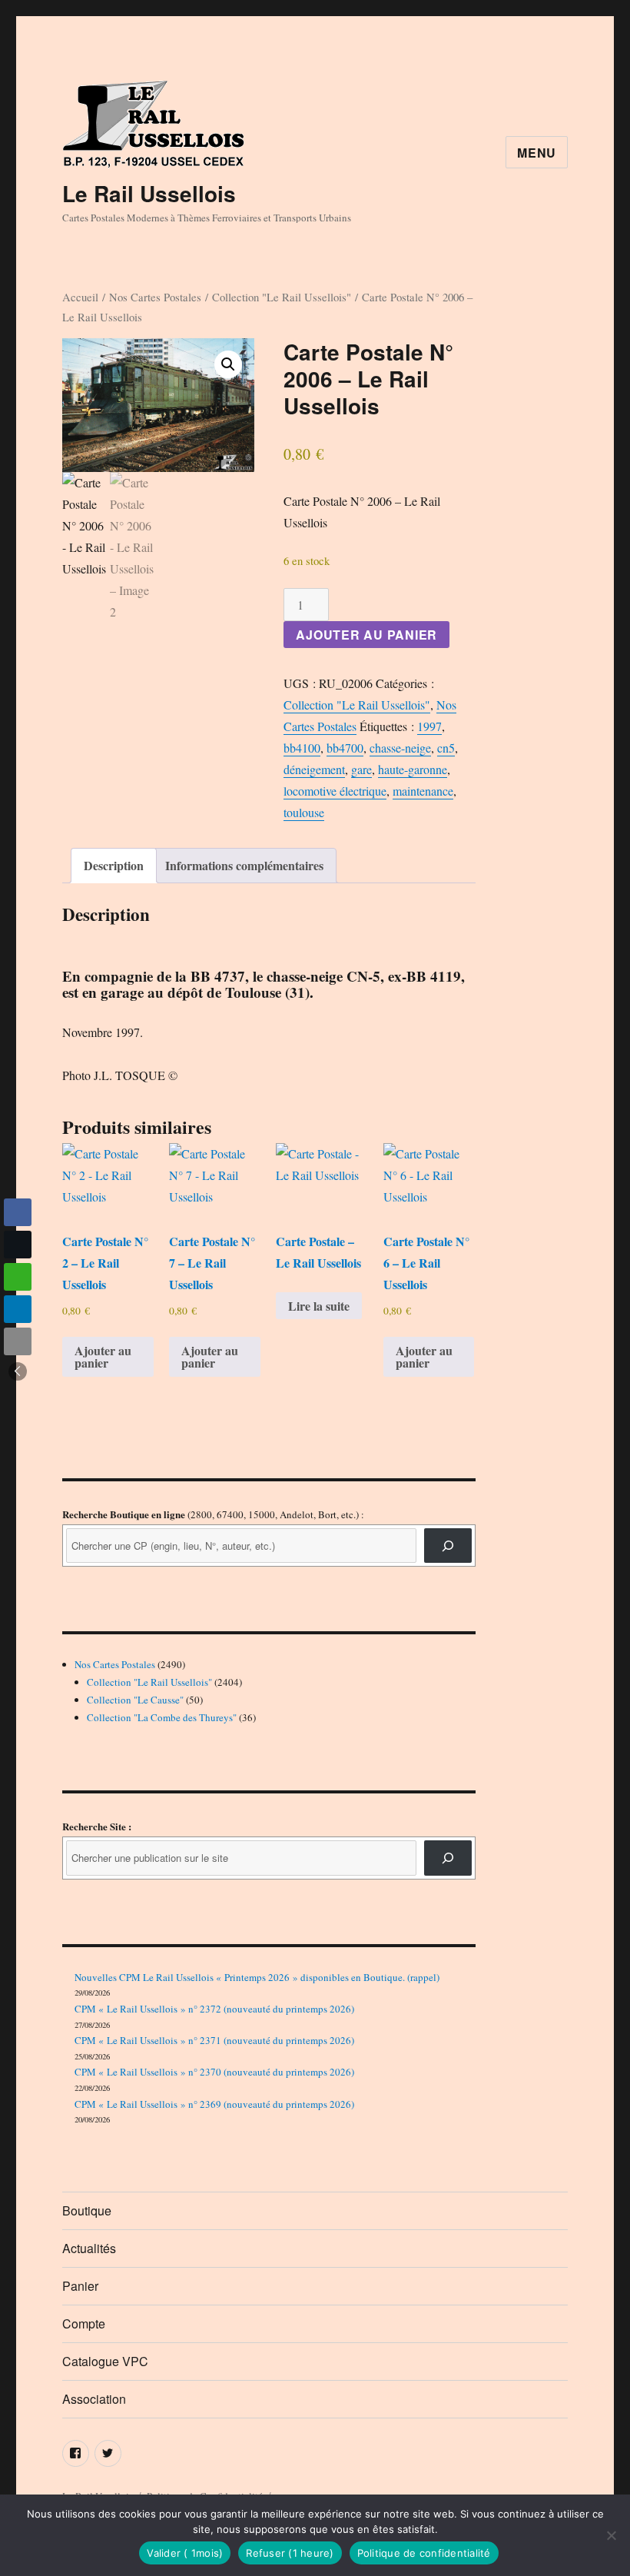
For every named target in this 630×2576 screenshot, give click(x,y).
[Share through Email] (18, 1341)
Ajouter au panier (366, 635)
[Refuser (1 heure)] (611, 2535)
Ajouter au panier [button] (103, 1356)
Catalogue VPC (105, 2361)
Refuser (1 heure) (290, 2553)
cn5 (446, 748)
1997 (429, 726)
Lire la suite (319, 1306)
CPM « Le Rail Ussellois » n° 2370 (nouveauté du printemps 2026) (214, 2072)
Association (94, 2399)
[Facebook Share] (18, 1212)
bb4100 (302, 748)
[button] (228, 364)
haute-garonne (413, 769)
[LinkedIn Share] (18, 1309)
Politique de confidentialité (424, 2553)
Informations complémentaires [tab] (244, 865)
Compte (84, 2323)
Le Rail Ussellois (149, 193)
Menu (537, 153)
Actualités (89, 2248)
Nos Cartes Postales (155, 297)
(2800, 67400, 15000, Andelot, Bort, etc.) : (213, 1514)
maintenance (423, 791)
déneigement (314, 769)
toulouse (304, 812)
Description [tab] (114, 865)
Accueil (80, 297)
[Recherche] (448, 1546)
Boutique (87, 2210)
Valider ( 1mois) (185, 2553)
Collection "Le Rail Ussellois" (282, 297)
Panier (80, 2286)
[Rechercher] (448, 1858)
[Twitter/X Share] (18, 1245)
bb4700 (345, 748)
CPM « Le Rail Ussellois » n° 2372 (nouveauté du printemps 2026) (214, 2009)
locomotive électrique (335, 791)
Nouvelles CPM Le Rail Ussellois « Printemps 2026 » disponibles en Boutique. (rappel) (257, 1977)
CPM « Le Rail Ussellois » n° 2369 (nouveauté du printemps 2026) (214, 2104)
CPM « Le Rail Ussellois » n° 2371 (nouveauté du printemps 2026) (214, 2040)
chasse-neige (400, 748)
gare (361, 769)
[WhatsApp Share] (18, 1277)
